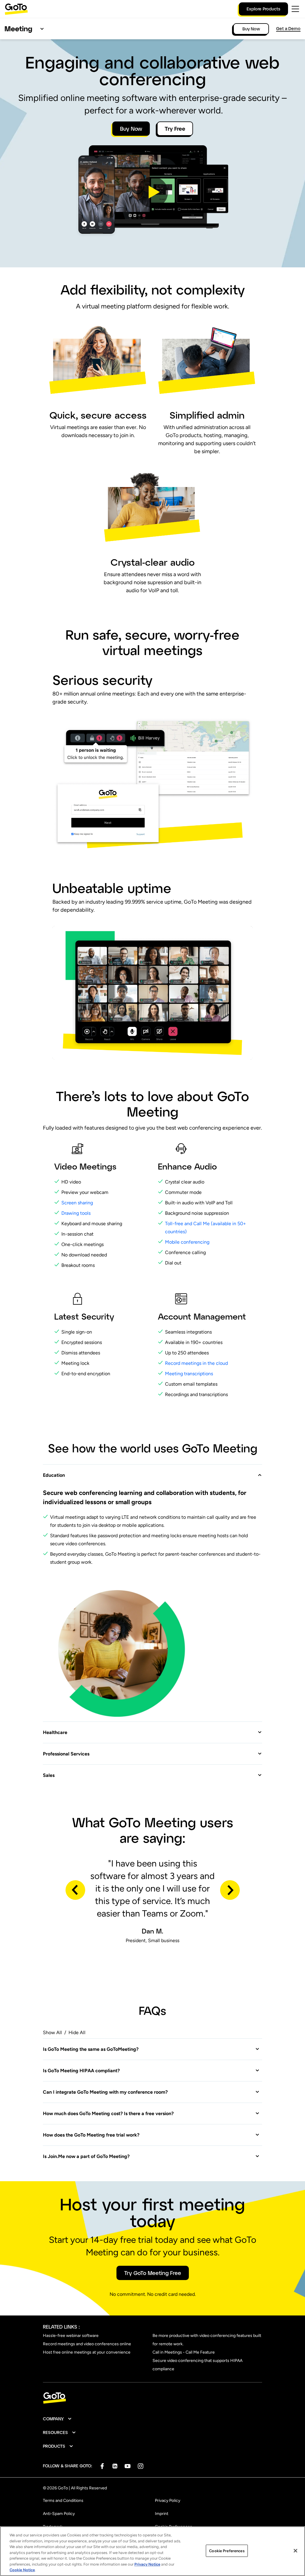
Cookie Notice (22, 2570)
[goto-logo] (152, 2398)
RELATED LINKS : (61, 2327)
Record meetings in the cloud (197, 1363)
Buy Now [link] (251, 29)
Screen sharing (77, 1203)
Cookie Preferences (227, 2551)
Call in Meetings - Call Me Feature (184, 2352)
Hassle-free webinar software (71, 2336)
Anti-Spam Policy (59, 2514)
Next (230, 1890)
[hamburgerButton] (295, 9)
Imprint (162, 2514)
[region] (152, 2551)
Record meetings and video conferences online (87, 2344)
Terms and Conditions (63, 2501)
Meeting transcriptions (189, 1374)
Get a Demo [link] (288, 28)
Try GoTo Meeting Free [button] (153, 2273)
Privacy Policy (168, 2501)
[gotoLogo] (16, 9)
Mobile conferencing (187, 1242)
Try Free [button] (175, 129)
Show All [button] (52, 2032)
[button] (152, 192)
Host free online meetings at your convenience (87, 2352)
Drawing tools (76, 1213)
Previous (75, 1890)
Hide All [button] (77, 2032)
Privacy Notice (147, 2564)
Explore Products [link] (263, 9)
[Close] (295, 2551)
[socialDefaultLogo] (102, 2466)
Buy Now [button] (131, 129)
